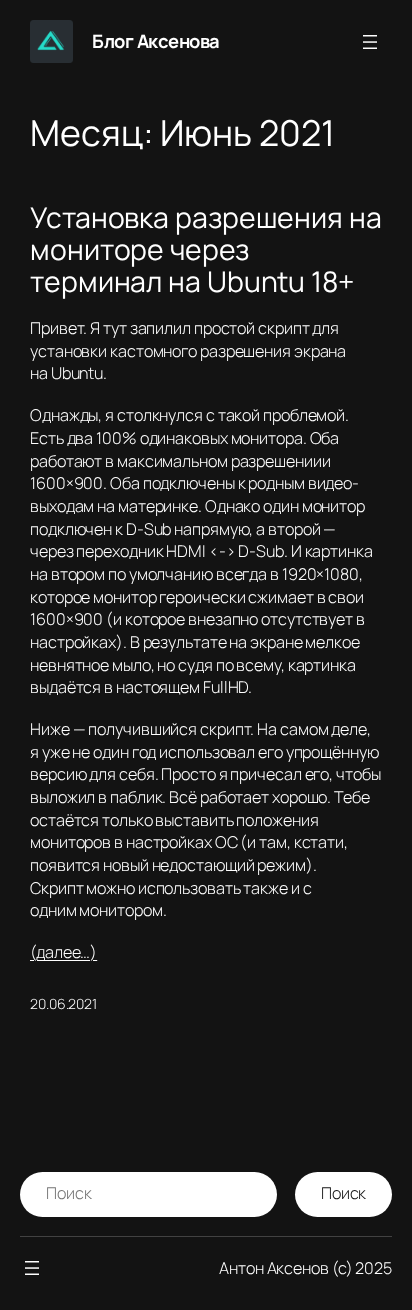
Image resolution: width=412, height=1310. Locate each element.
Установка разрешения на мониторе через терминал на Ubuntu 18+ (206, 250)
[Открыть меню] (370, 42)
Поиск (344, 1193)
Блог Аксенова (156, 41)
